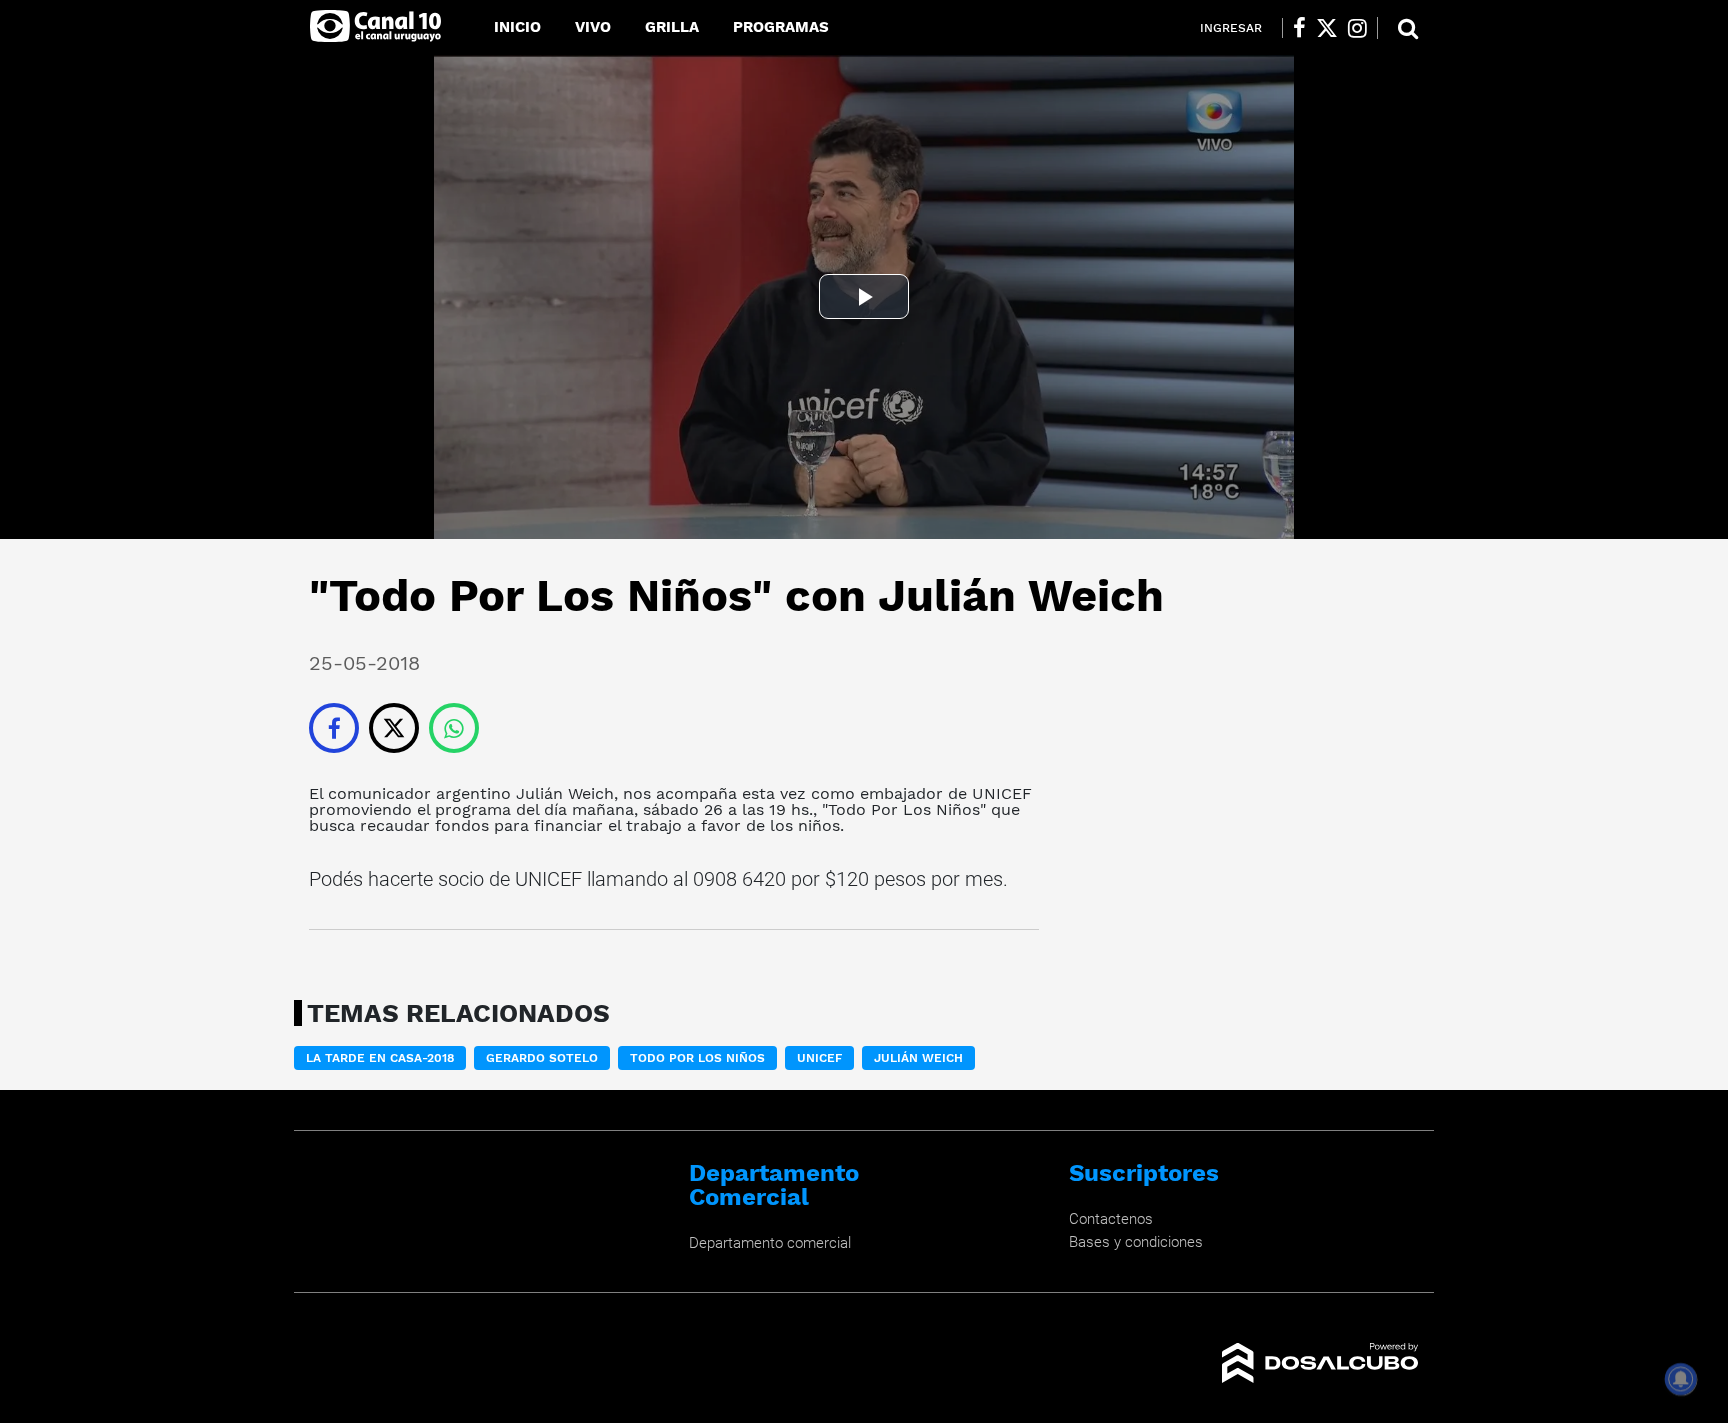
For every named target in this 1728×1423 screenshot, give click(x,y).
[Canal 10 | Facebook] (1299, 28)
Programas (781, 27)
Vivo (593, 27)
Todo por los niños (697, 1058)
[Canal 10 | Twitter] (1327, 28)
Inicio (517, 27)
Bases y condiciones (1136, 1242)
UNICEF (1002, 793)
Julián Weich (565, 793)
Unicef (819, 1058)
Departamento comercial (770, 1243)
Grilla (672, 27)
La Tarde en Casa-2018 (380, 1058)
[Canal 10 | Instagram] (1357, 28)
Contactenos (1111, 1219)
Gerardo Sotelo (542, 1058)
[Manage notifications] (1681, 1379)
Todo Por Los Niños (904, 809)
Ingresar (1231, 28)
